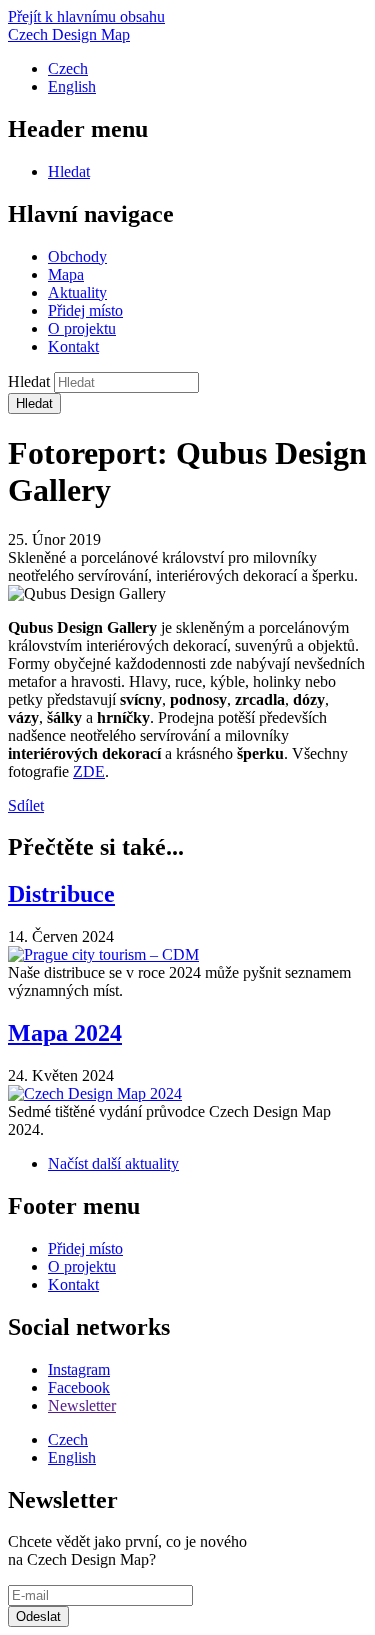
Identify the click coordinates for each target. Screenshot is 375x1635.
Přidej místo (85, 310)
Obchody (77, 256)
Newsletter (82, 1405)
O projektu (82, 328)
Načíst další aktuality (113, 1163)
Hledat (69, 171)
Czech (68, 68)
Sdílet (26, 805)
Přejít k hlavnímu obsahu (86, 16)
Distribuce (61, 894)
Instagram (79, 1369)
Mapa (66, 274)
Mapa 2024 (65, 1033)
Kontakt (73, 346)
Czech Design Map (69, 34)
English (72, 86)
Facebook (79, 1387)
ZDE (89, 771)
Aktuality (77, 292)
